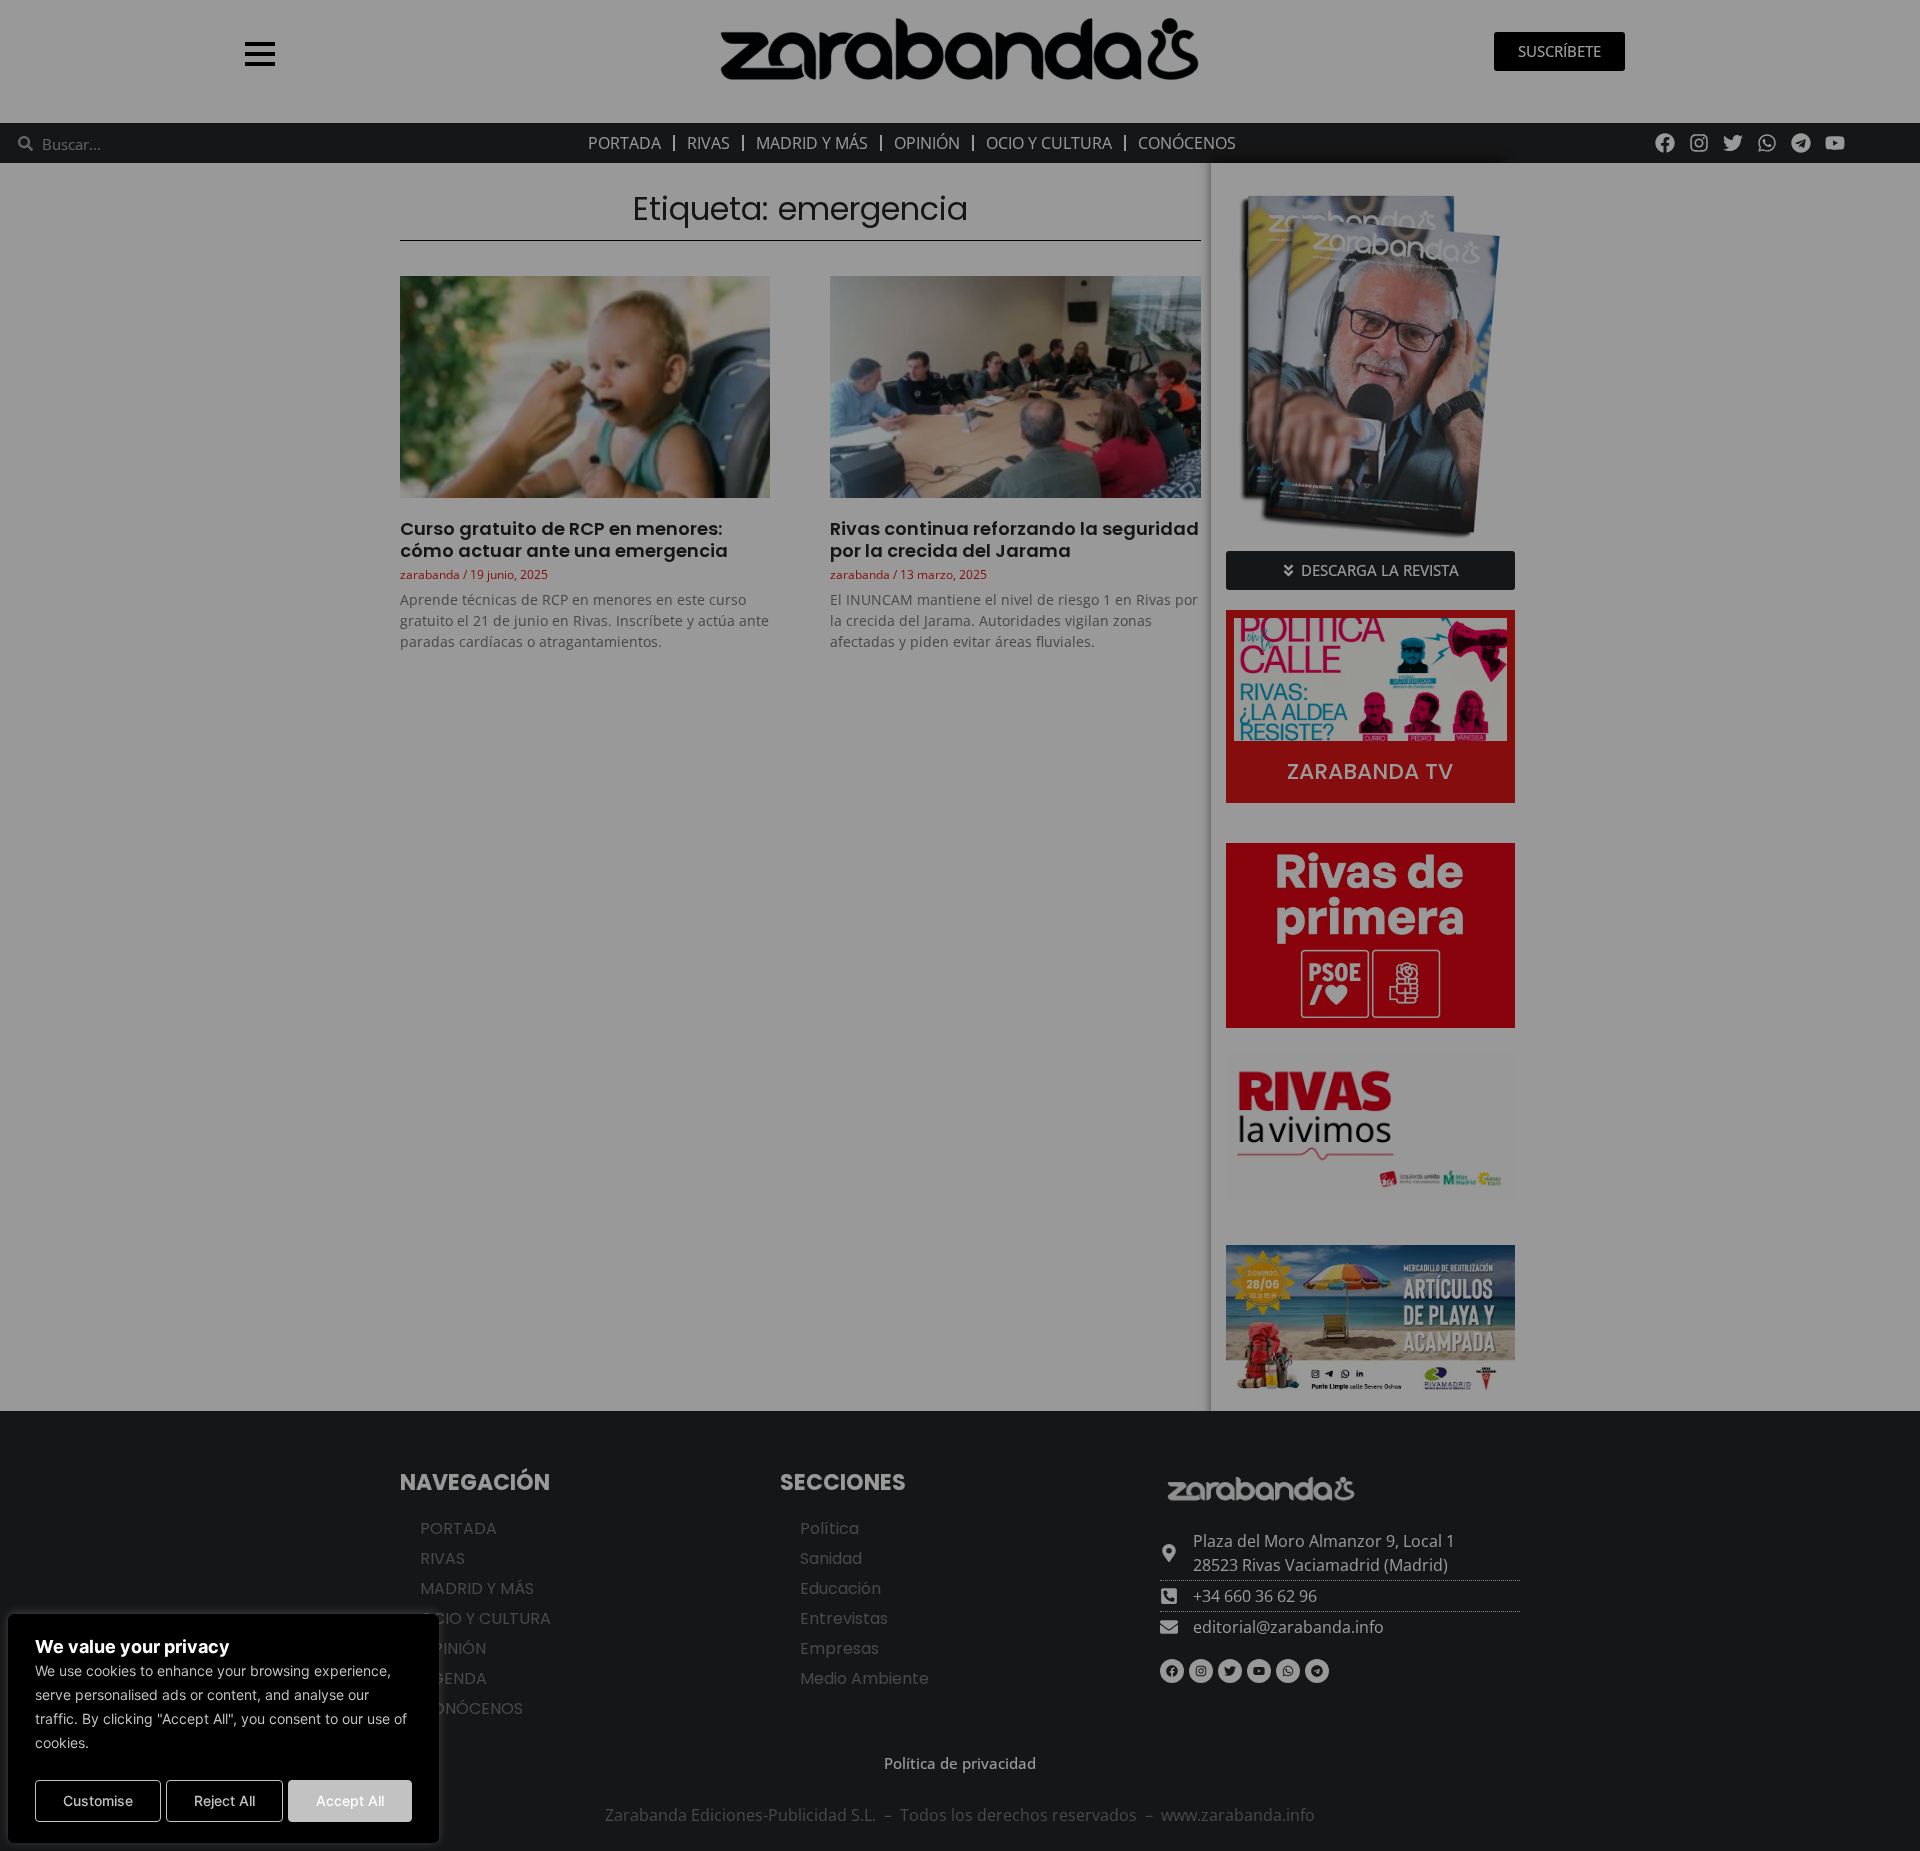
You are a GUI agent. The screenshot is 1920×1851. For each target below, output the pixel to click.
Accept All (350, 1800)
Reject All (224, 1800)
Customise (98, 1800)
